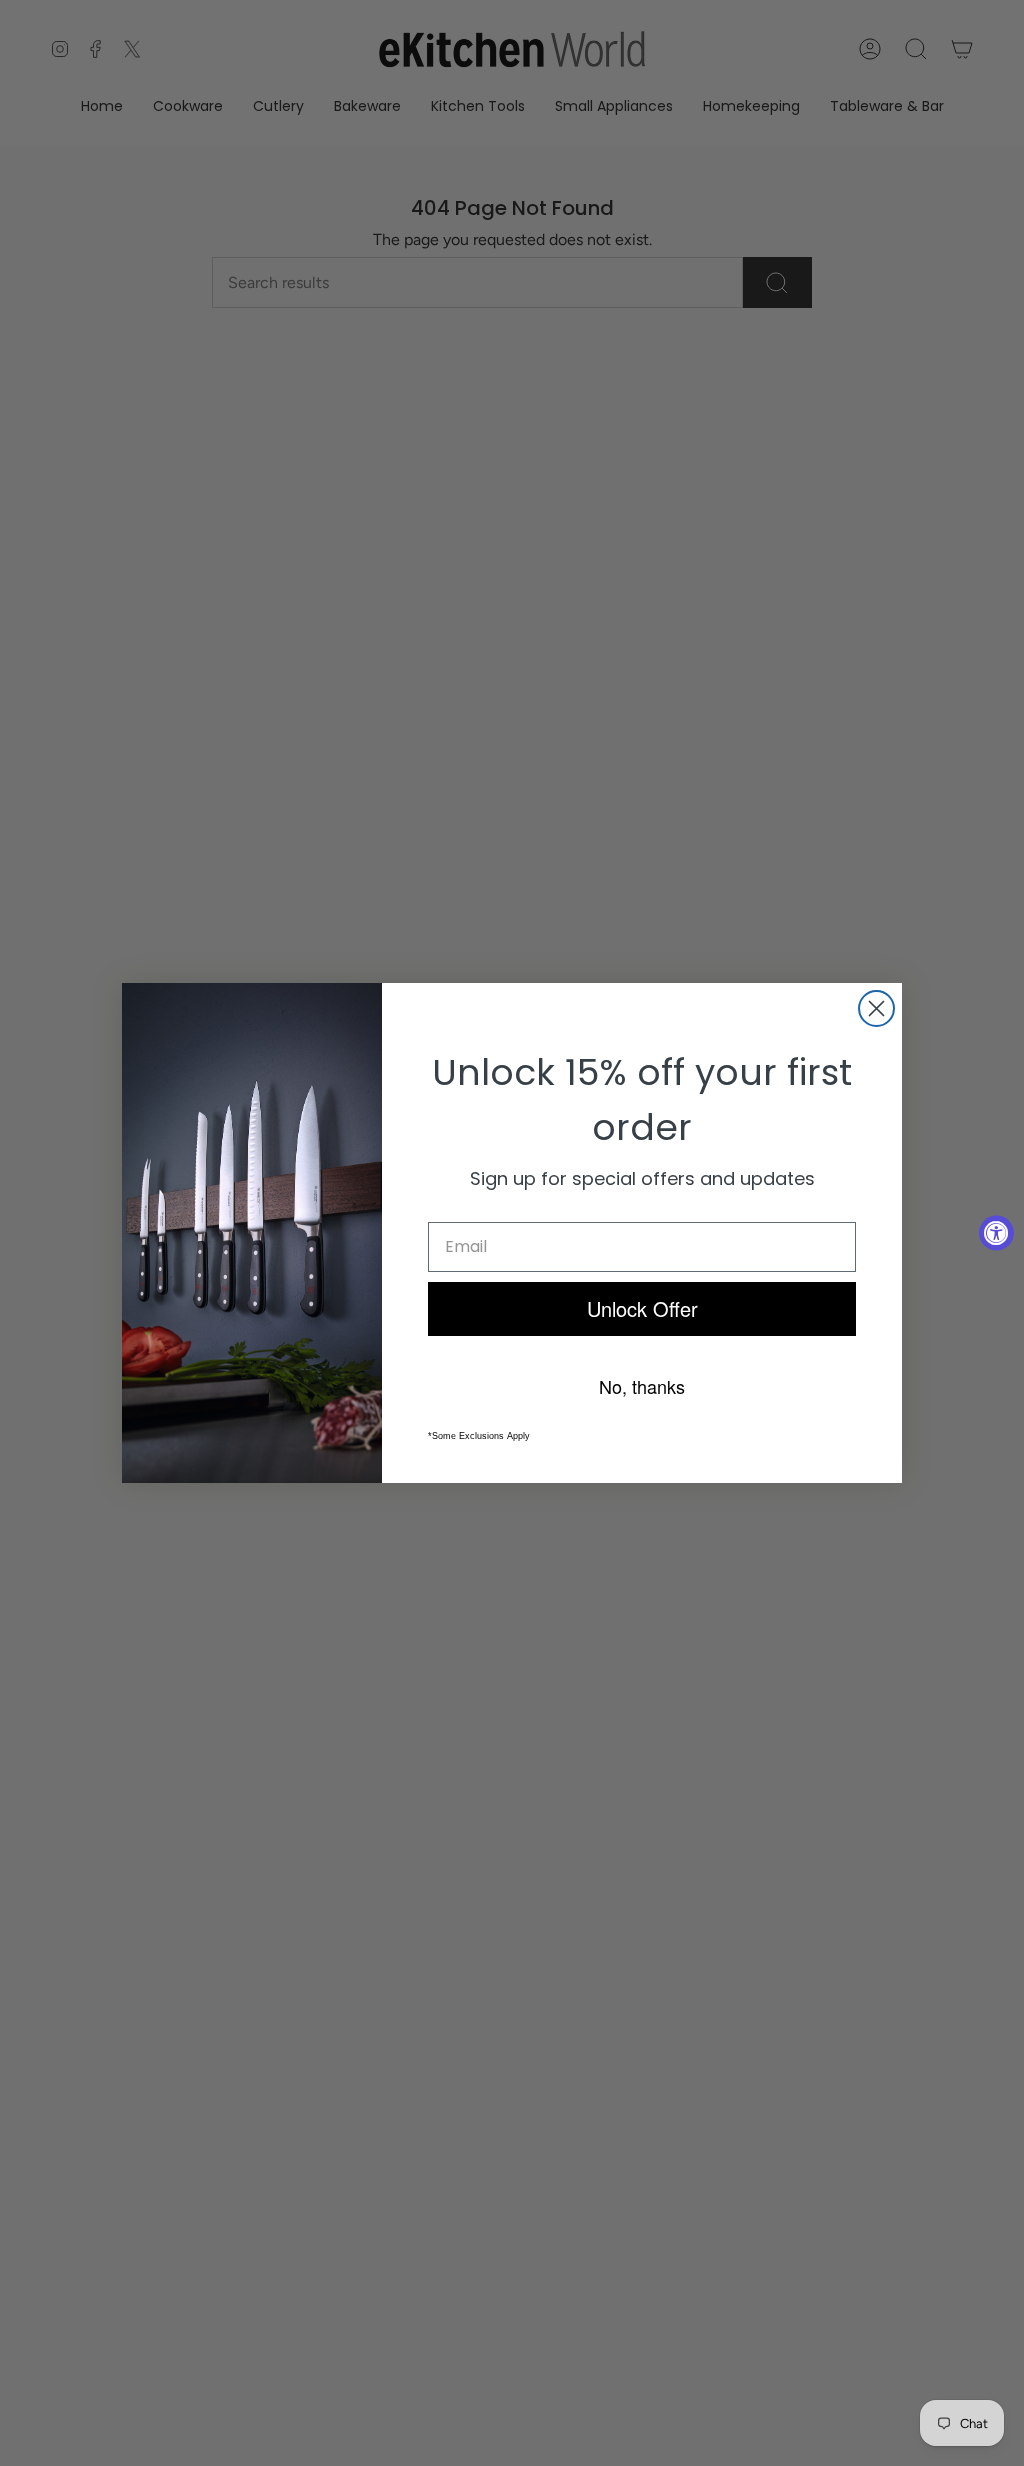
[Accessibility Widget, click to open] (996, 1233)
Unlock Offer (642, 1308)
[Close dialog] (876, 1008)
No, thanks (642, 1386)
